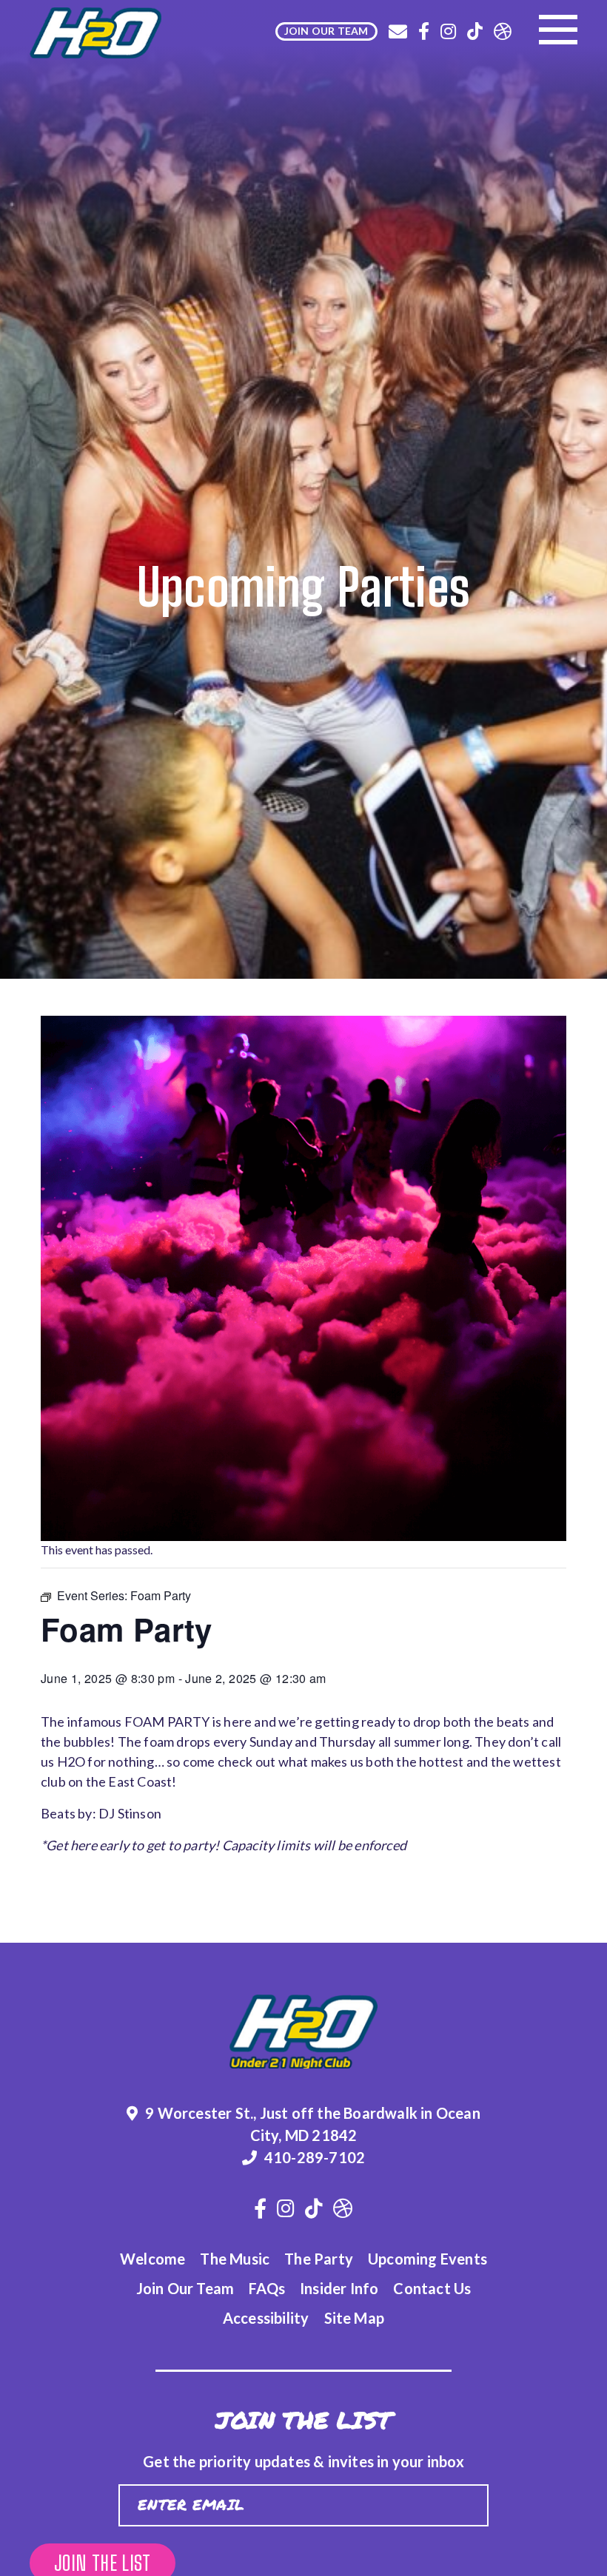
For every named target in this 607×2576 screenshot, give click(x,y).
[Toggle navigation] (558, 30)
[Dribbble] (503, 31)
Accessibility (266, 2318)
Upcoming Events (427, 2259)
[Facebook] (424, 31)
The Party (319, 2259)
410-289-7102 (315, 2157)
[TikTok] (475, 31)
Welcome (152, 2259)
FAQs (267, 2288)
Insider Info (339, 2288)
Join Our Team (185, 2288)
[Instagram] (448, 31)
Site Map (355, 2318)
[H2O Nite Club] (95, 33)
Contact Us (432, 2288)
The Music (235, 2259)
